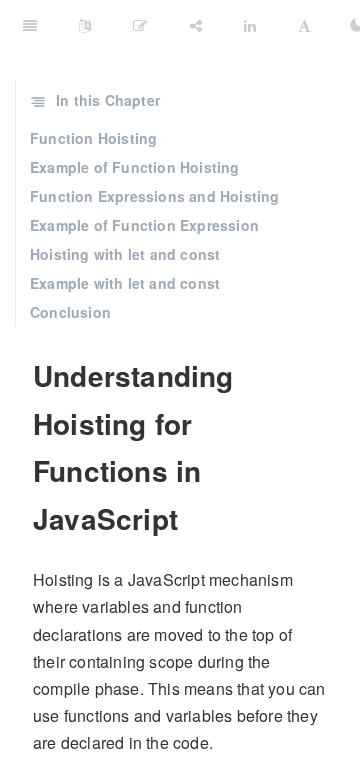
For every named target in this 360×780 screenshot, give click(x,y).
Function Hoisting (93, 138)
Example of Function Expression (144, 225)
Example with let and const (125, 283)
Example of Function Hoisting (135, 167)
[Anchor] (21, 376)
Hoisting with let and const (125, 254)
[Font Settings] (304, 25)
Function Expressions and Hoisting (155, 196)
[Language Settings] (85, 25)
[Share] (196, 25)
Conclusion (70, 312)
